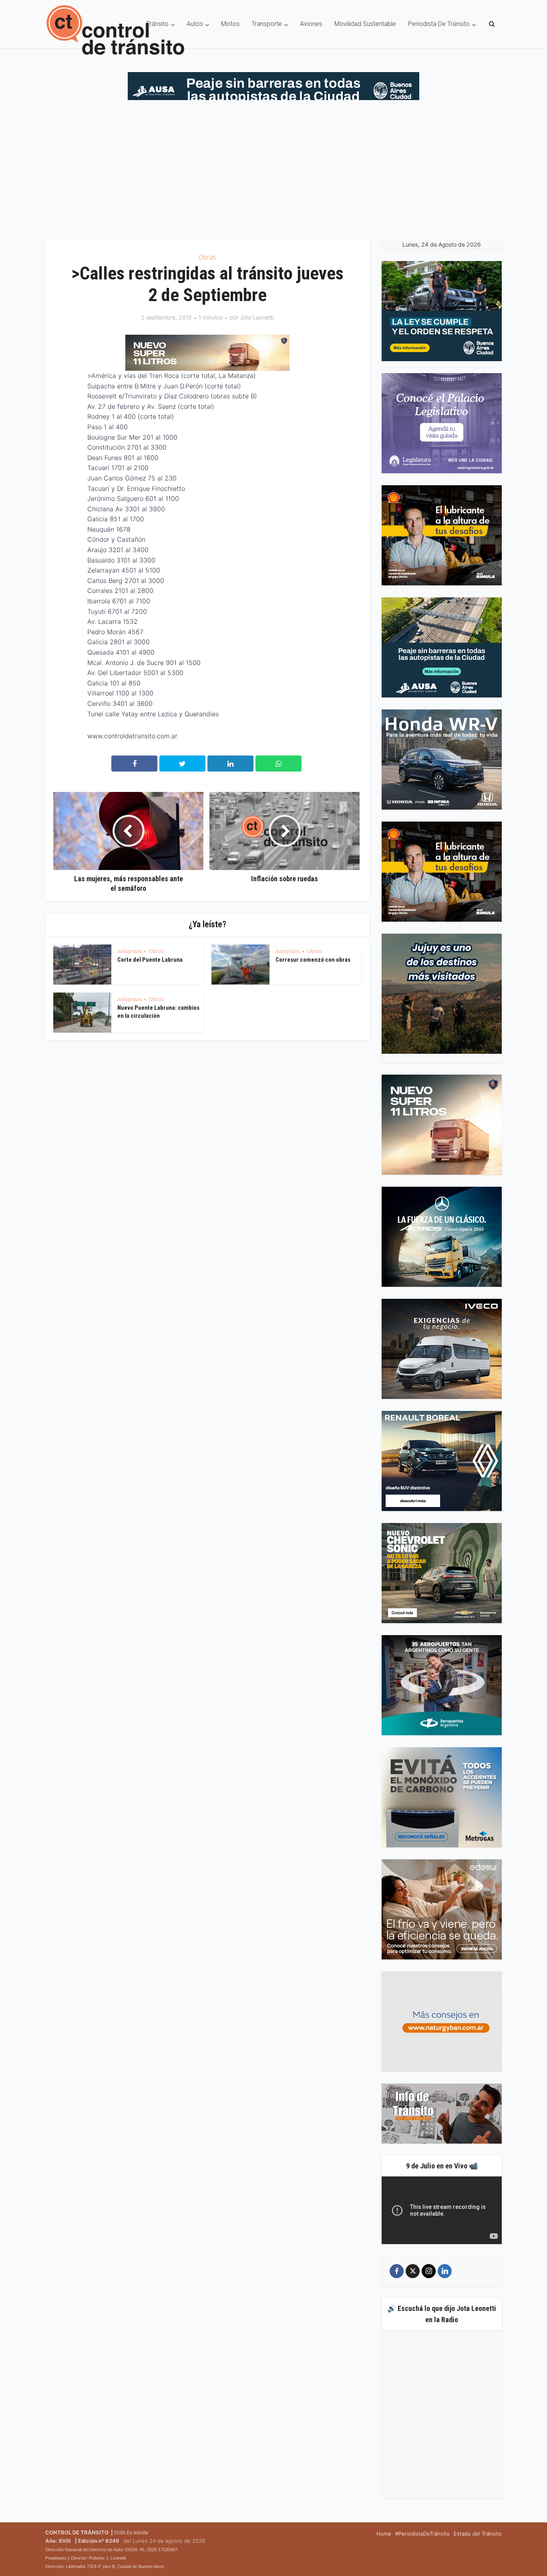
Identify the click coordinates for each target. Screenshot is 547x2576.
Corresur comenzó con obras (313, 960)
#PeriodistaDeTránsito (422, 2534)
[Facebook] (397, 2271)
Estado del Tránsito (478, 2534)
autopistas (130, 951)
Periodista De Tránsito (439, 24)
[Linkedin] (445, 2271)
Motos (230, 24)
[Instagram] (429, 2271)
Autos (195, 24)
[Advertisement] (273, 168)
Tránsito (157, 24)
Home (384, 2534)
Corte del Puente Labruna (150, 960)
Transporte (267, 24)
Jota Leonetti (257, 317)
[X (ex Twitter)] (413, 2271)
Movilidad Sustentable (365, 24)
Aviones (311, 24)
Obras (207, 257)
